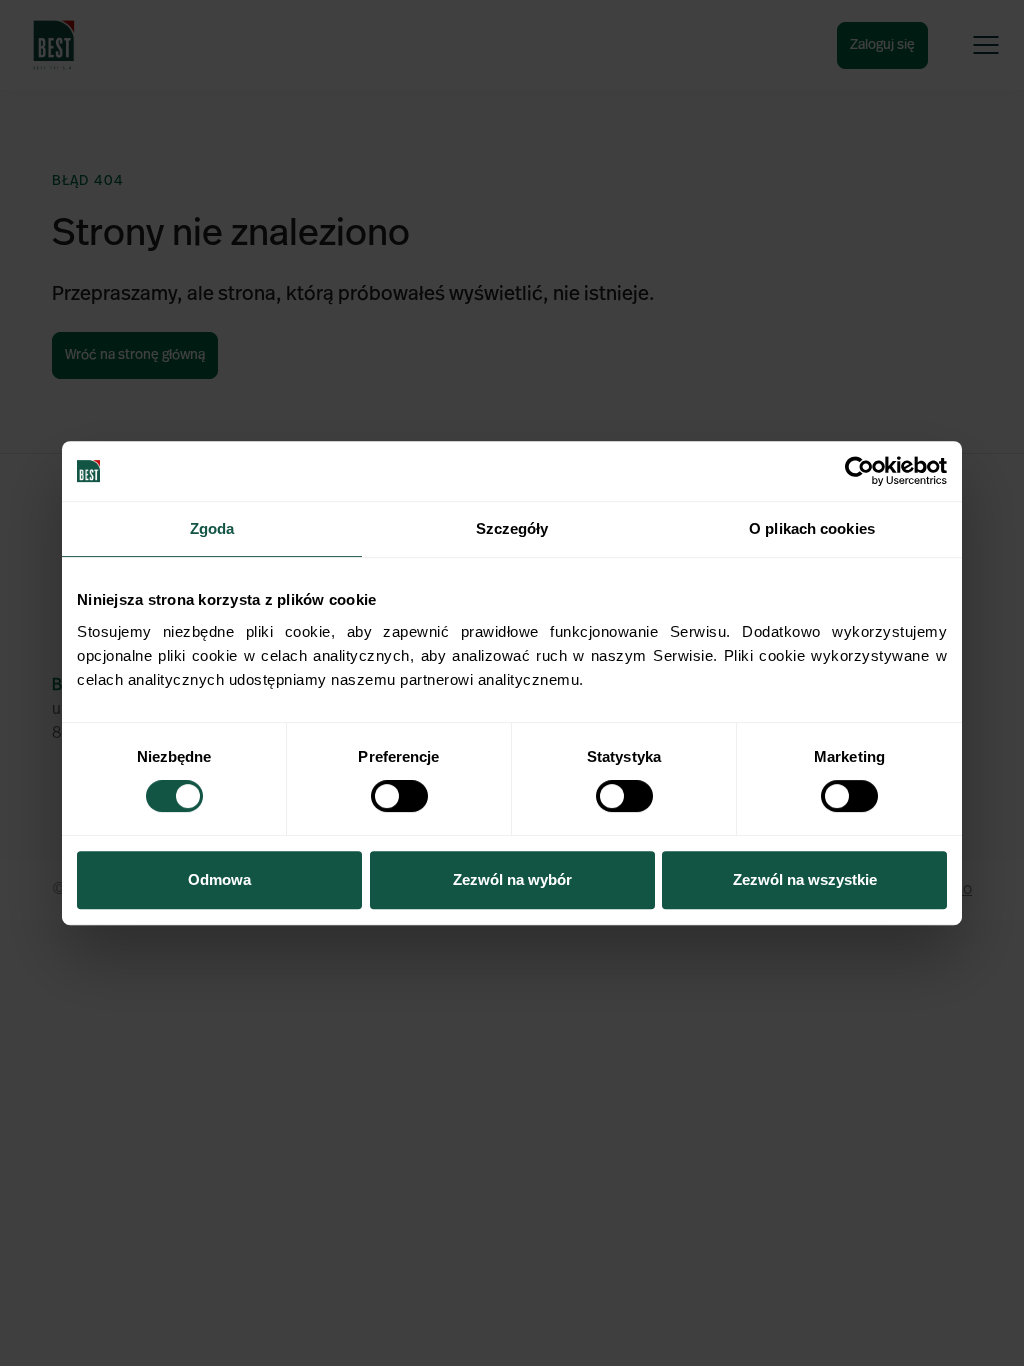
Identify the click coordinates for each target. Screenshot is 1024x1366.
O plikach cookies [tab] (812, 528)
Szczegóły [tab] (512, 528)
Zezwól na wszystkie (805, 879)
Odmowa (219, 879)
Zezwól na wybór (512, 879)
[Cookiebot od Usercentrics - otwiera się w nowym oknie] (859, 471)
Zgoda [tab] (212, 528)
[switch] (399, 796)
